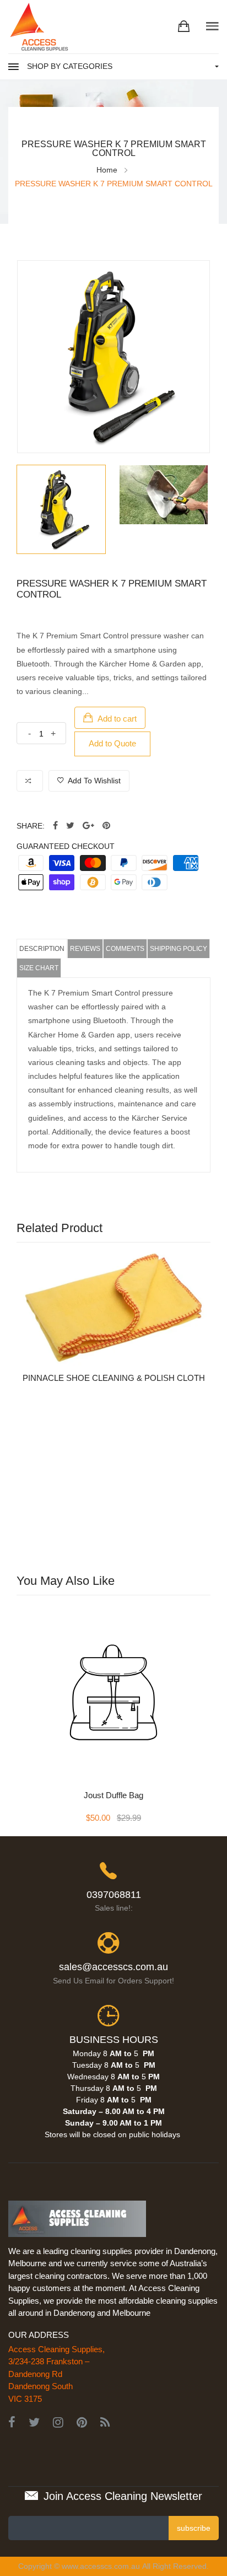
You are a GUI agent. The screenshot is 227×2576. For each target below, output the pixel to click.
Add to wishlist (93, 781)
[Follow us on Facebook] (55, 826)
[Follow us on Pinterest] (106, 826)
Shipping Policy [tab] (179, 949)
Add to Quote (112, 743)
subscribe (194, 2528)
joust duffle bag (113, 1795)
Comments (125, 949)
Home (107, 170)
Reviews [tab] (85, 949)
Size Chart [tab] (39, 968)
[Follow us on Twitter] (70, 826)
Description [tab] (42, 949)
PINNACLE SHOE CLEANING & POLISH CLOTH (114, 1378)
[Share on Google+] (88, 826)
